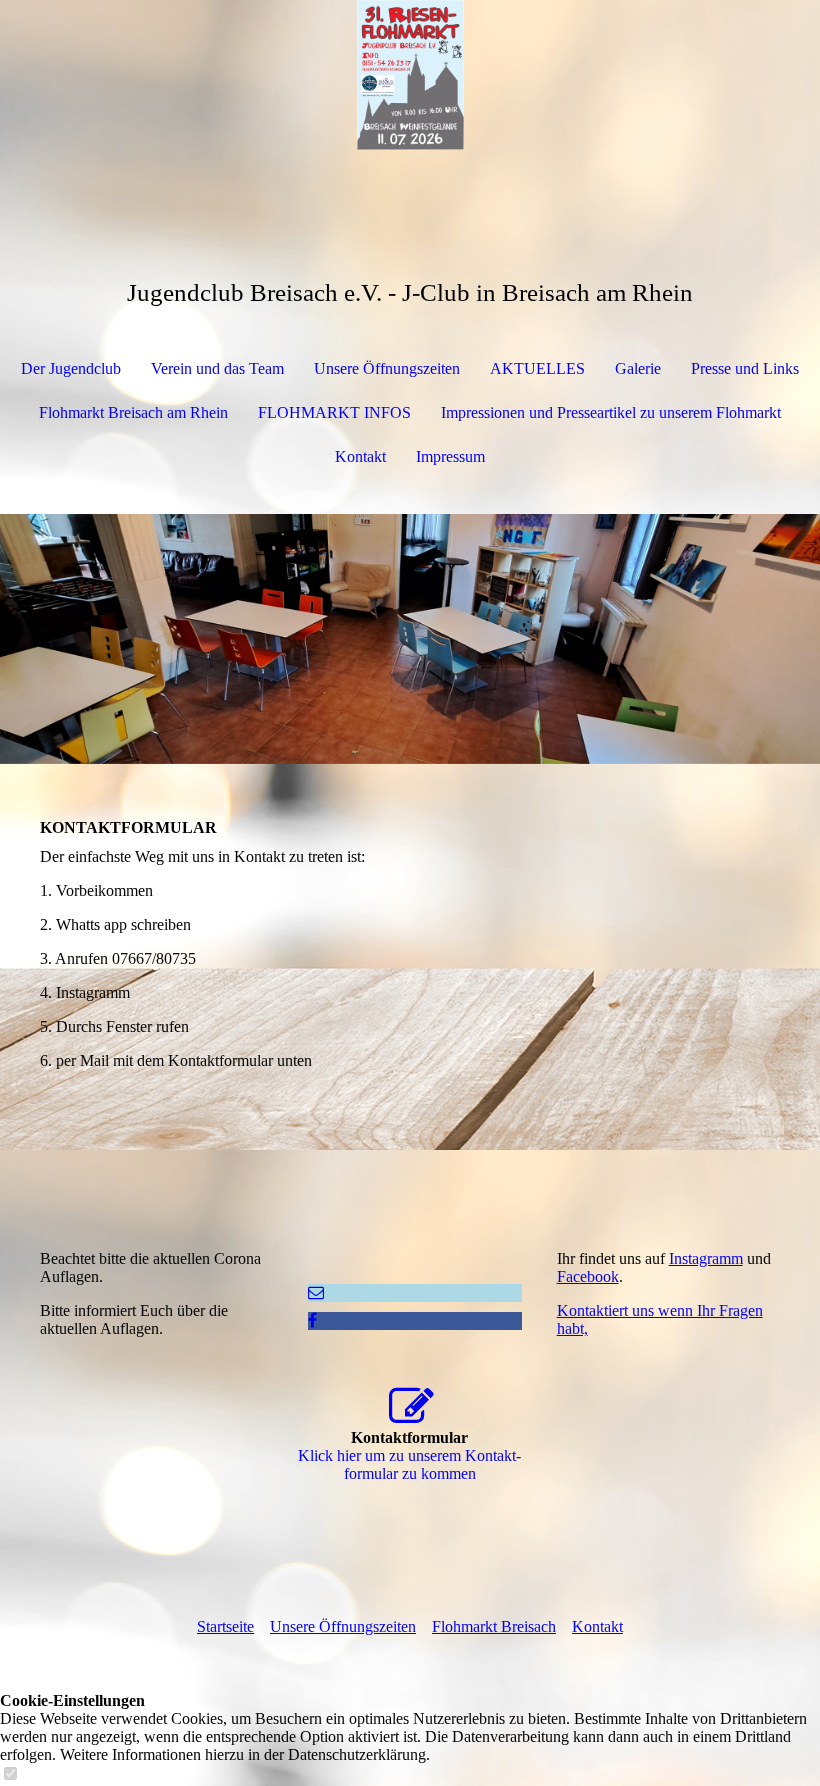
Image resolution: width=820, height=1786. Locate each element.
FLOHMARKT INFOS (334, 412)
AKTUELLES (537, 368)
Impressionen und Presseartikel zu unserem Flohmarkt (611, 412)
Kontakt (360, 456)
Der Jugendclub (71, 368)
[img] (410, 75)
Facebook (588, 1276)
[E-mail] (316, 1292)
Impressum (450, 456)
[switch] (10, 1774)
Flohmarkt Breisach (494, 1626)
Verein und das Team (217, 368)
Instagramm (706, 1258)
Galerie (638, 368)
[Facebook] (312, 1320)
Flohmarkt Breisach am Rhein (133, 412)
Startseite (225, 1626)
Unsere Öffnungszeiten (387, 368)
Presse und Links (745, 368)
